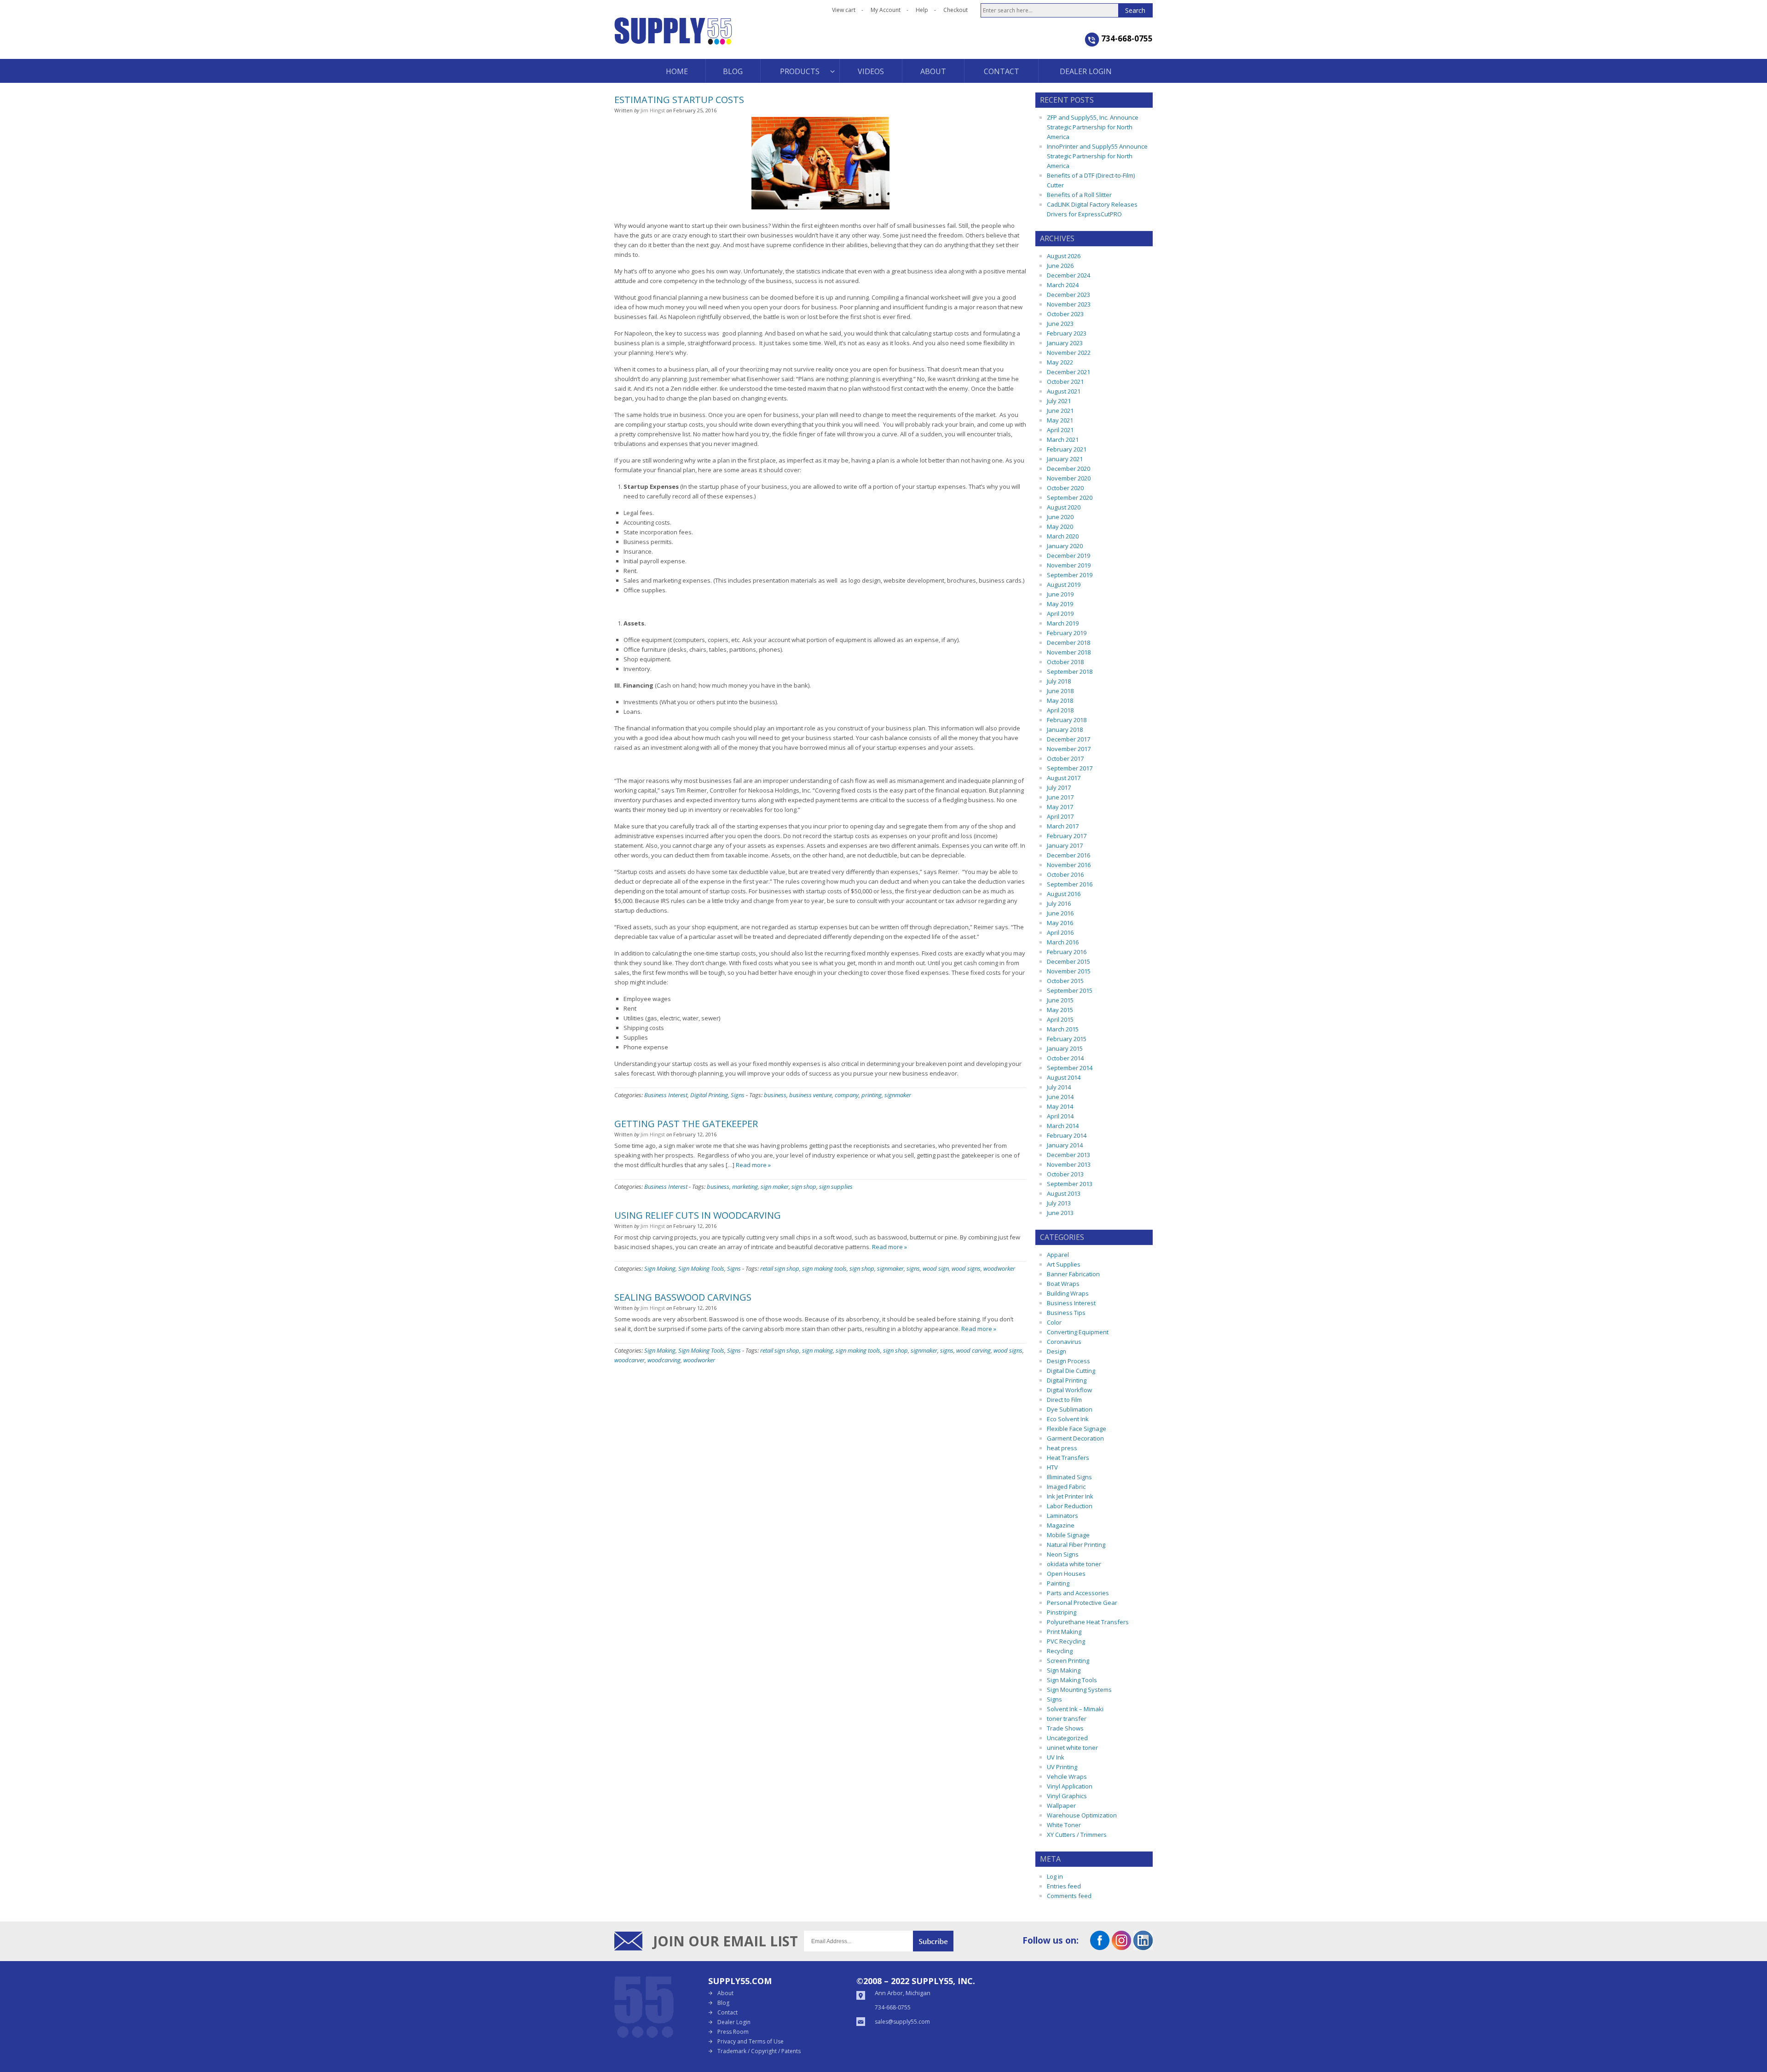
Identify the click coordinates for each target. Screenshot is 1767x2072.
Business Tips (1066, 1313)
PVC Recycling (1066, 1641)
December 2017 (1068, 739)
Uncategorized (1067, 1738)
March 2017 (1063, 826)
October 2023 (1065, 314)
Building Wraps (1068, 1293)
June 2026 (1060, 266)
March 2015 (1063, 1029)
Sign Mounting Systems (1079, 1690)
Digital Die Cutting (1071, 1371)
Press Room (733, 2032)
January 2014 (1065, 1145)
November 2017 (1069, 749)
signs (913, 1268)
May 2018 (1060, 700)
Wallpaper (1061, 1806)
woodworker (999, 1268)
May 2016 (1060, 923)
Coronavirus (1064, 1342)
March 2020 (1063, 536)
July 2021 (1059, 401)
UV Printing (1062, 1767)
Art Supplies (1064, 1264)
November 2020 (1069, 478)
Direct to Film (1064, 1400)
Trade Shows (1065, 1728)
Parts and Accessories (1078, 1593)
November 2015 (1069, 971)
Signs (738, 1095)
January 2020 (1065, 546)
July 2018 (1059, 681)
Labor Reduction (1070, 1506)
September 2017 (1070, 768)
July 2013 (1059, 1203)
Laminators (1063, 1516)
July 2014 (1059, 1087)
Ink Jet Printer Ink (1070, 1496)
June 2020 (1060, 517)
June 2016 (1060, 913)
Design (1057, 1351)
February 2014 (1067, 1135)
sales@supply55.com (902, 2022)
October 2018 (1065, 662)
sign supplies (836, 1186)
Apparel (1058, 1255)
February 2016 (1067, 952)
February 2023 (1067, 333)
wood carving (973, 1350)
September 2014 (1070, 1068)
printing (872, 1095)
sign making (817, 1350)
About (725, 1993)
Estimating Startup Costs (679, 100)
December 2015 (1068, 961)
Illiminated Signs (1069, 1477)
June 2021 (1060, 411)
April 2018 (1060, 710)
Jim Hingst (653, 110)
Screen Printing (1068, 1661)
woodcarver (629, 1360)
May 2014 (1060, 1106)
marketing (745, 1186)
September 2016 (1070, 884)
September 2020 (1070, 498)
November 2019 (1069, 565)
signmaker (898, 1095)
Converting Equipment (1078, 1332)
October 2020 (1065, 488)
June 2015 (1060, 1000)
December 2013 (1068, 1155)
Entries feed (1064, 1886)
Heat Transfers (1068, 1458)
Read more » (753, 1165)
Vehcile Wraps (1067, 1777)
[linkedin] (1143, 1947)
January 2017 (1065, 845)
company (847, 1095)
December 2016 (1068, 855)
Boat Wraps (1063, 1284)
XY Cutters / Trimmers (1077, 1835)
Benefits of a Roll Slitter (1079, 195)
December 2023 (1068, 295)
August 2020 (1064, 507)
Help (922, 10)
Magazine (1061, 1525)
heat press (1062, 1448)
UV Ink (1056, 1757)
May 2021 (1060, 420)
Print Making (1064, 1632)
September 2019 (1070, 575)
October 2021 (1065, 382)
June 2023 (1060, 324)
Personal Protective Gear (1082, 1603)
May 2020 (1060, 527)
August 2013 (1064, 1193)
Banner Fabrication (1073, 1274)
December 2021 (1068, 372)
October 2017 (1065, 758)
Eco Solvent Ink (1068, 1419)
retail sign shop (780, 1268)
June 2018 (1060, 691)
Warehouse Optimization (1082, 1815)
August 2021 (1064, 391)
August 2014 (1064, 1077)
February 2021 (1067, 449)
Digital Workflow (1069, 1390)
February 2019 (1067, 633)
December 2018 (1068, 642)
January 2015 (1065, 1048)
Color (1054, 1322)
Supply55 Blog (706, 38)
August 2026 (1064, 256)
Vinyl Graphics (1067, 1796)
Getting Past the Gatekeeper (686, 1124)
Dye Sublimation (1070, 1409)
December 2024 (1068, 275)
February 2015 (1067, 1039)
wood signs (966, 1268)
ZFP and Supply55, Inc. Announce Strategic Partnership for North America (1093, 127)
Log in (1055, 1876)
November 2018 (1069, 652)
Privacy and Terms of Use (751, 2041)
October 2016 (1065, 874)
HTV (1052, 1467)
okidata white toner (1074, 1564)
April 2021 (1060, 430)
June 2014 (1060, 1097)
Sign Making (660, 1268)
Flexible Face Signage (1077, 1429)
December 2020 (1068, 469)
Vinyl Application (1070, 1786)
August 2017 (1064, 778)
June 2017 (1060, 797)
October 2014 (1065, 1058)
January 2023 (1065, 343)
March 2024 (1063, 285)
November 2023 (1069, 304)
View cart (844, 10)
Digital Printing (709, 1095)
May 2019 (1060, 604)
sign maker (775, 1186)
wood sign (936, 1268)
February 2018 (1067, 720)
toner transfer (1067, 1719)
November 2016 (1069, 865)
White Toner (1064, 1825)
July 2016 (1059, 903)
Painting (1058, 1583)
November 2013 (1069, 1164)
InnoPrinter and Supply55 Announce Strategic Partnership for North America (1097, 156)
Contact (728, 2012)
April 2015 (1060, 1019)
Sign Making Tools (701, 1268)
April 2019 (1060, 613)
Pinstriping (1062, 1612)
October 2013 (1065, 1174)
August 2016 (1064, 894)
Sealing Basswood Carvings (683, 1297)
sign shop (804, 1186)
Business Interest (666, 1095)
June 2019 (1060, 594)
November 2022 (1069, 353)
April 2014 (1060, 1116)
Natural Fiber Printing (1076, 1545)
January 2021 (1065, 459)
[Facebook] (1100, 1947)
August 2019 (1064, 585)
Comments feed (1069, 1896)
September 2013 (1070, 1184)
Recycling (1060, 1651)
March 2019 (1063, 623)
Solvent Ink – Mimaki (1075, 1709)
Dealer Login (734, 2022)
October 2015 (1065, 981)
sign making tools (824, 1268)
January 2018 (1065, 729)
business (775, 1095)
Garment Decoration (1075, 1438)
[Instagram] (1121, 1947)
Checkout (956, 10)
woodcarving (664, 1360)
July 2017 (1059, 787)
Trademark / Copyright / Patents (759, 2051)
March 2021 (1063, 440)
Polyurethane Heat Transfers (1088, 1622)
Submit (933, 1941)
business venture (811, 1095)
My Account (886, 10)
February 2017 (1067, 836)
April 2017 (1060, 816)
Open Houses (1066, 1574)
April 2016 (1060, 932)
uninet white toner (1072, 1748)
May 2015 (1060, 1010)
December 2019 (1068, 556)
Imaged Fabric (1066, 1487)
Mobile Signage (1068, 1535)
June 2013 (1060, 1213)
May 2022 (1060, 362)
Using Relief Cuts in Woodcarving (698, 1215)
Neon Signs (1063, 1554)
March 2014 (1063, 1126)
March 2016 (1063, 942)
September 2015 (1070, 990)
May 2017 (1060, 807)
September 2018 (1070, 671)
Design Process (1068, 1361)
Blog (723, 2003)
